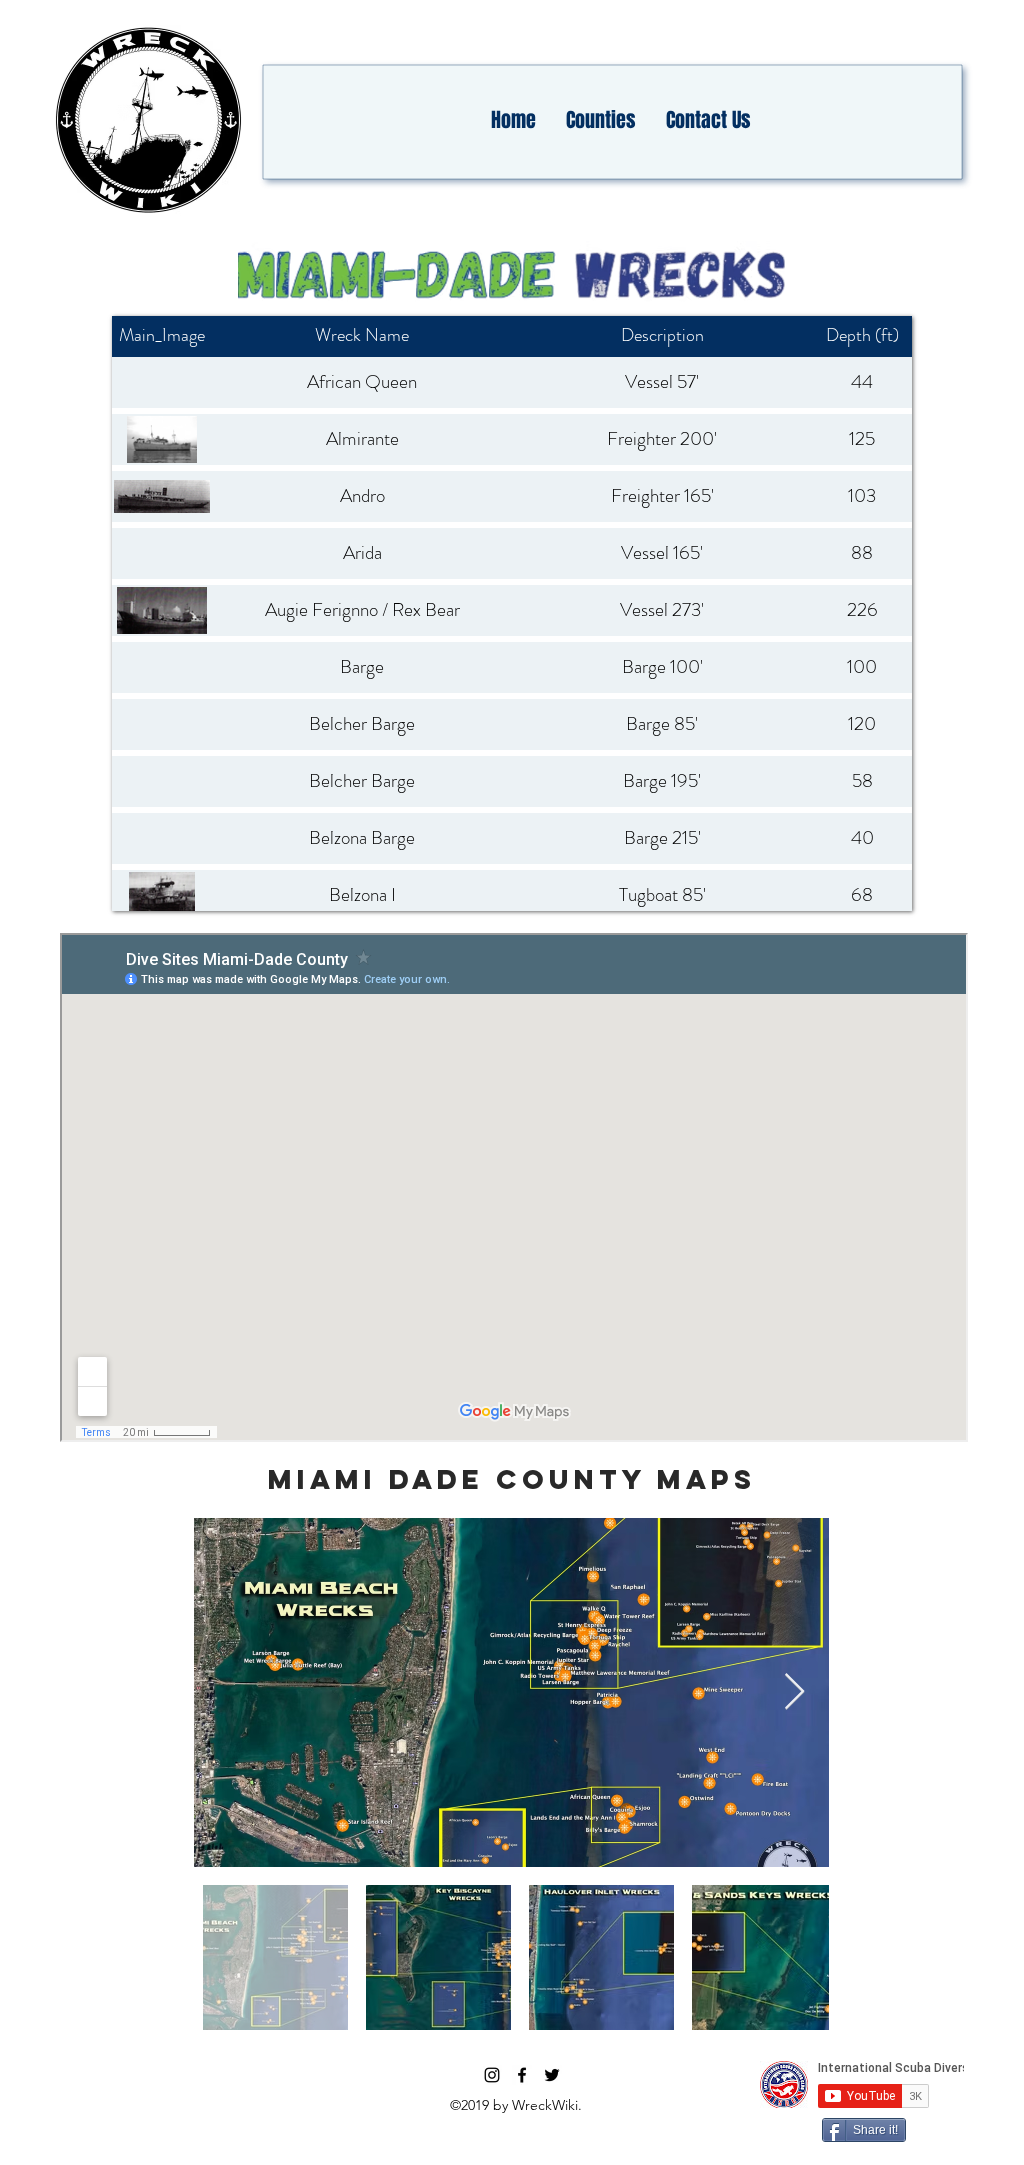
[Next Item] (794, 1692)
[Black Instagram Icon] (492, 2075)
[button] (601, 120)
